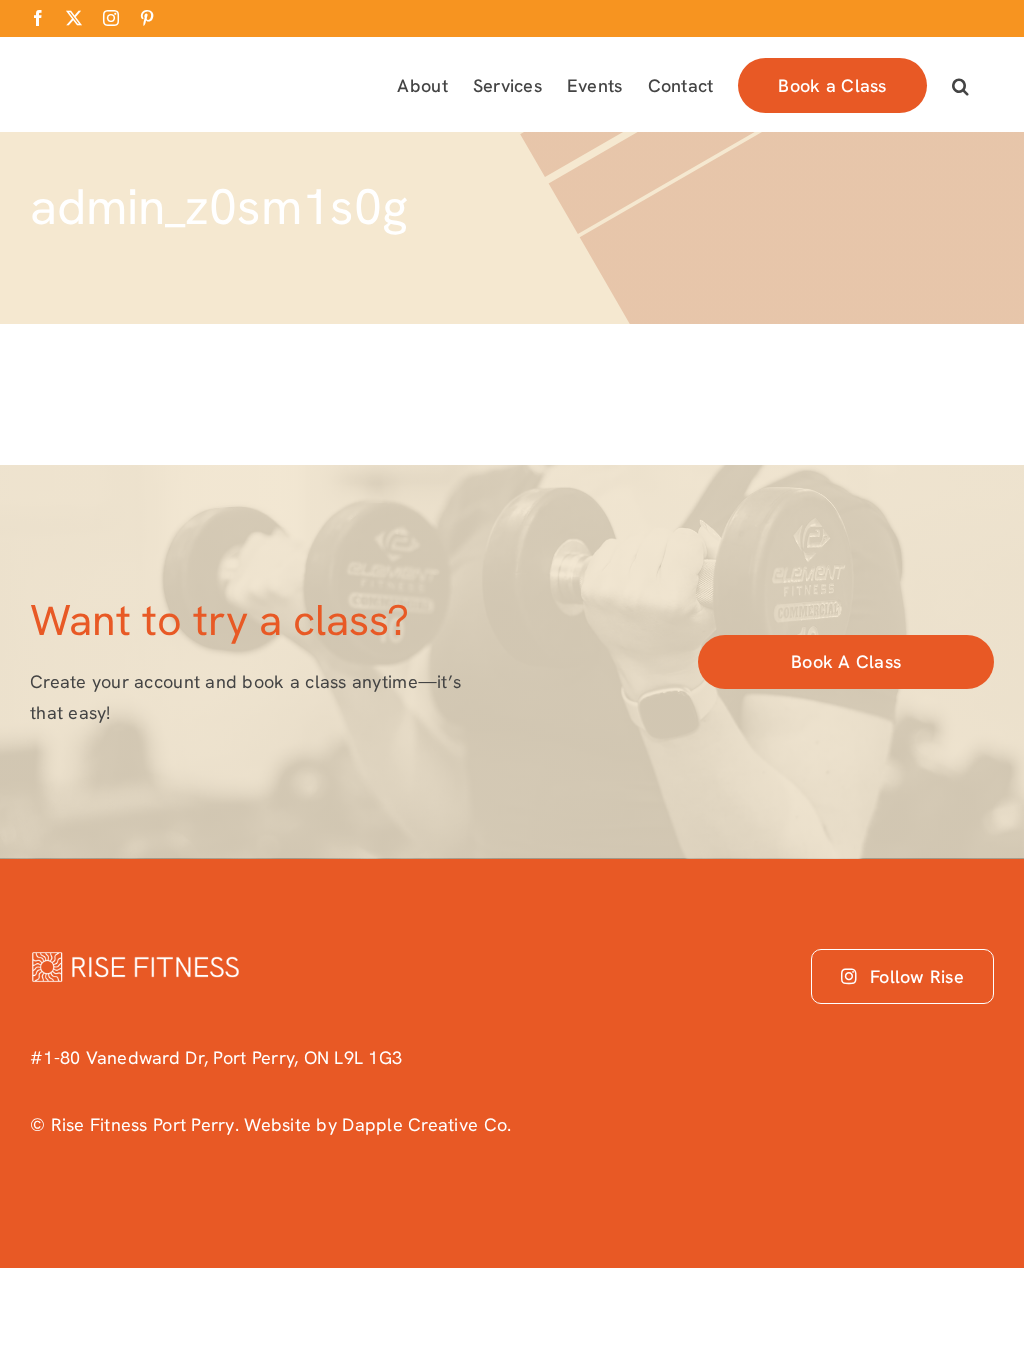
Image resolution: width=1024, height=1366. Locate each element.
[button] (960, 84)
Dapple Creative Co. (426, 1124)
